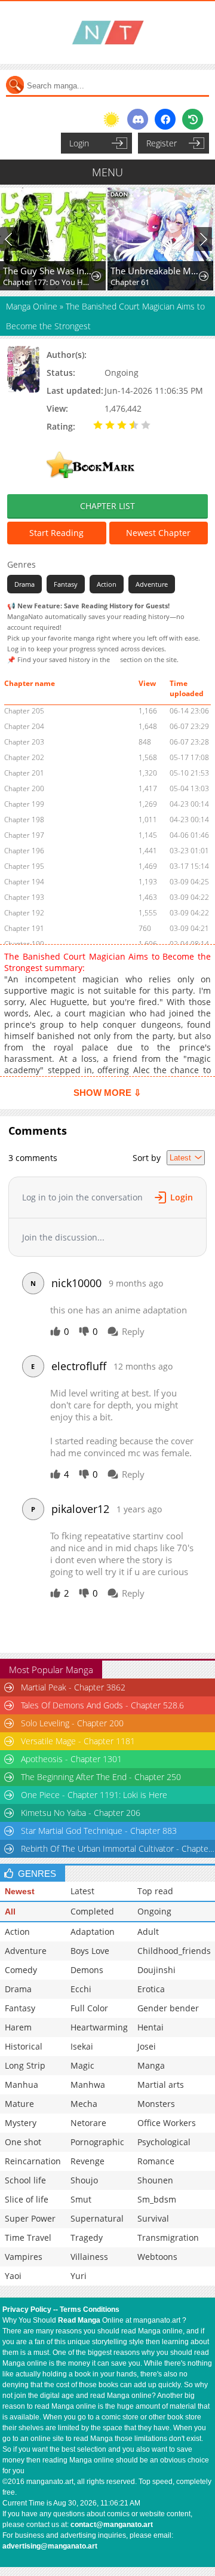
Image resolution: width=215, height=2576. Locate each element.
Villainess (89, 2257)
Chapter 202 (24, 757)
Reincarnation (33, 2161)
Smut (81, 2199)
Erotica (151, 1989)
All (10, 1912)
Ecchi (81, 1989)
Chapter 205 (24, 711)
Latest (82, 1891)
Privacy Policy (27, 2309)
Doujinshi (156, 1970)
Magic (82, 2065)
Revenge (87, 2161)
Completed (92, 1911)
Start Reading (56, 533)
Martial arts (161, 2085)
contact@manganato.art (112, 2525)
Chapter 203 (24, 742)
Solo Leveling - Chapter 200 (72, 1723)
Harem (18, 2027)
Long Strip (25, 2065)
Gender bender (168, 2008)
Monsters (156, 2104)
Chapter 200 (24, 788)
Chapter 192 (24, 913)
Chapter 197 (24, 835)
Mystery (21, 2123)
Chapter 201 (24, 773)
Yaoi (13, 2276)
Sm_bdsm (157, 2199)
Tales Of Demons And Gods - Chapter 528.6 (102, 1705)
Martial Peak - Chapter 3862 (73, 1687)
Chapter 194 (24, 882)
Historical (24, 2046)
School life (25, 2180)
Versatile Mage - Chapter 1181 (78, 1741)
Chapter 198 (24, 820)
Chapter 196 (24, 851)
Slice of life (27, 2199)
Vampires (24, 2257)
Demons (87, 1970)
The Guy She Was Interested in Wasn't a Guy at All (48, 271)
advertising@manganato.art (50, 2546)
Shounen (155, 2180)
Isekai (82, 2046)
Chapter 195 (24, 866)
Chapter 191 (24, 928)
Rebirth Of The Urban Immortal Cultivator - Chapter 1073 (118, 1848)
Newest (20, 1891)
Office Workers (167, 2123)
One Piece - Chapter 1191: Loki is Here (94, 1795)
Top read (155, 1891)
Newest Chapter (158, 533)
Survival (153, 2218)
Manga (151, 2065)
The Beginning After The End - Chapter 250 (101, 1777)
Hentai (150, 2027)
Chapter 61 (130, 282)
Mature (19, 2104)
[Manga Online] (107, 33)
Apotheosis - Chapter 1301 (71, 1759)
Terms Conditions (90, 2309)
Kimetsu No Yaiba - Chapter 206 (81, 1813)
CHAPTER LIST (107, 506)
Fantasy (66, 584)
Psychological (164, 2142)
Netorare (88, 2123)
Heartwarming (99, 2027)
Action (107, 584)
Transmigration (168, 2237)
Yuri (79, 2276)
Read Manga (79, 2320)
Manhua (21, 2085)
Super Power (30, 2218)
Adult (148, 1932)
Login (79, 143)
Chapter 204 (24, 726)
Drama (24, 584)
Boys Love (90, 1951)
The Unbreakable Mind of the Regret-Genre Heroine (155, 271)
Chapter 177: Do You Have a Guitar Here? (48, 282)
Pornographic (97, 2142)
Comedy (21, 1970)
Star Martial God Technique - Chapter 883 (99, 1831)
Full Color (89, 2008)
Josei (147, 2046)
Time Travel (28, 2237)
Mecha (84, 2104)
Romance (156, 2161)
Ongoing (154, 1911)
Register (162, 143)
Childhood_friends (174, 1951)
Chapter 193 (24, 897)
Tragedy (87, 2237)
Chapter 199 (24, 804)
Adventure (152, 584)
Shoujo (84, 2180)
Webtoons (157, 2257)
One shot (23, 2142)
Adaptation (93, 1932)
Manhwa (88, 2085)
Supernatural (97, 2218)
